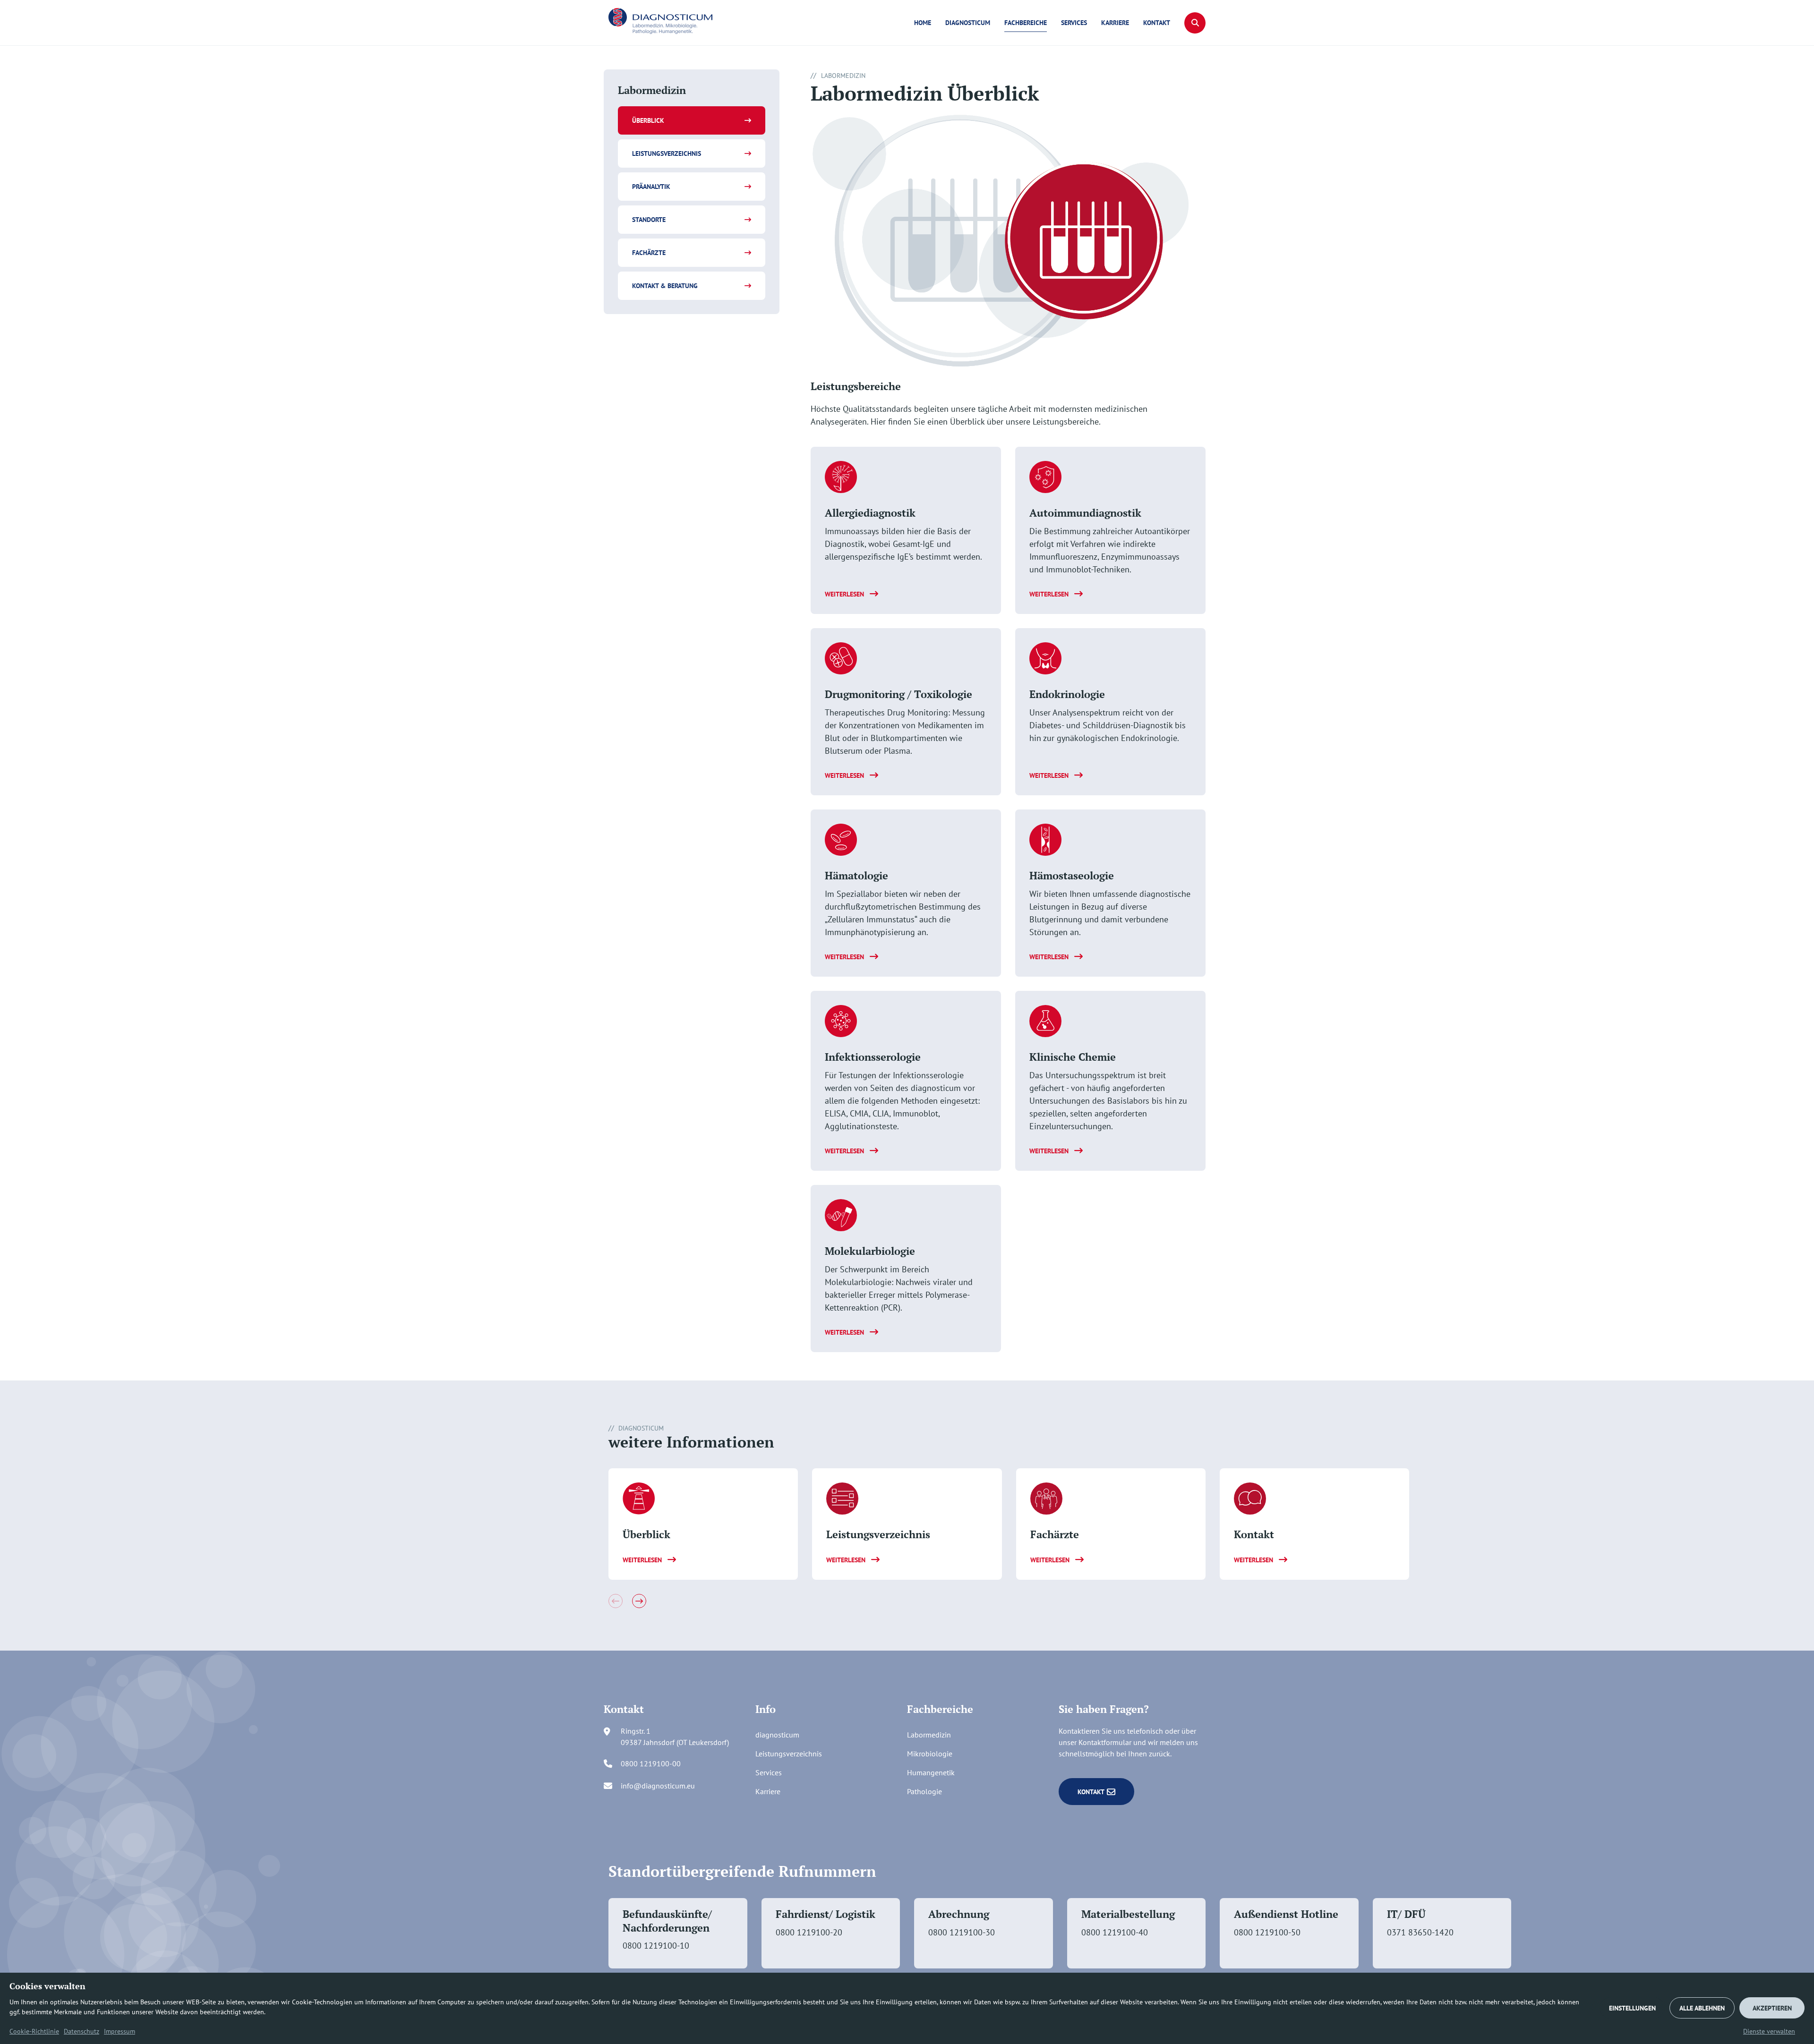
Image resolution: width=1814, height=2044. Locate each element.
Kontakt (1157, 23)
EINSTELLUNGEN (1632, 2008)
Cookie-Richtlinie (34, 2031)
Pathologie (924, 1791)
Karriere (1115, 23)
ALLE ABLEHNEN (1702, 2008)
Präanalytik (651, 187)
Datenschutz (81, 2031)
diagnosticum (968, 23)
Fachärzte (649, 253)
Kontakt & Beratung (665, 286)
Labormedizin (929, 1735)
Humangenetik (931, 1772)
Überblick (648, 120)
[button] (1195, 23)
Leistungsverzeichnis (667, 153)
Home (923, 23)
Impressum (120, 2031)
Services (1074, 23)
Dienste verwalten (1769, 2031)
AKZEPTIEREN (1772, 2008)
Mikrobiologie (930, 1754)
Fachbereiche (1026, 23)
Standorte (649, 220)
